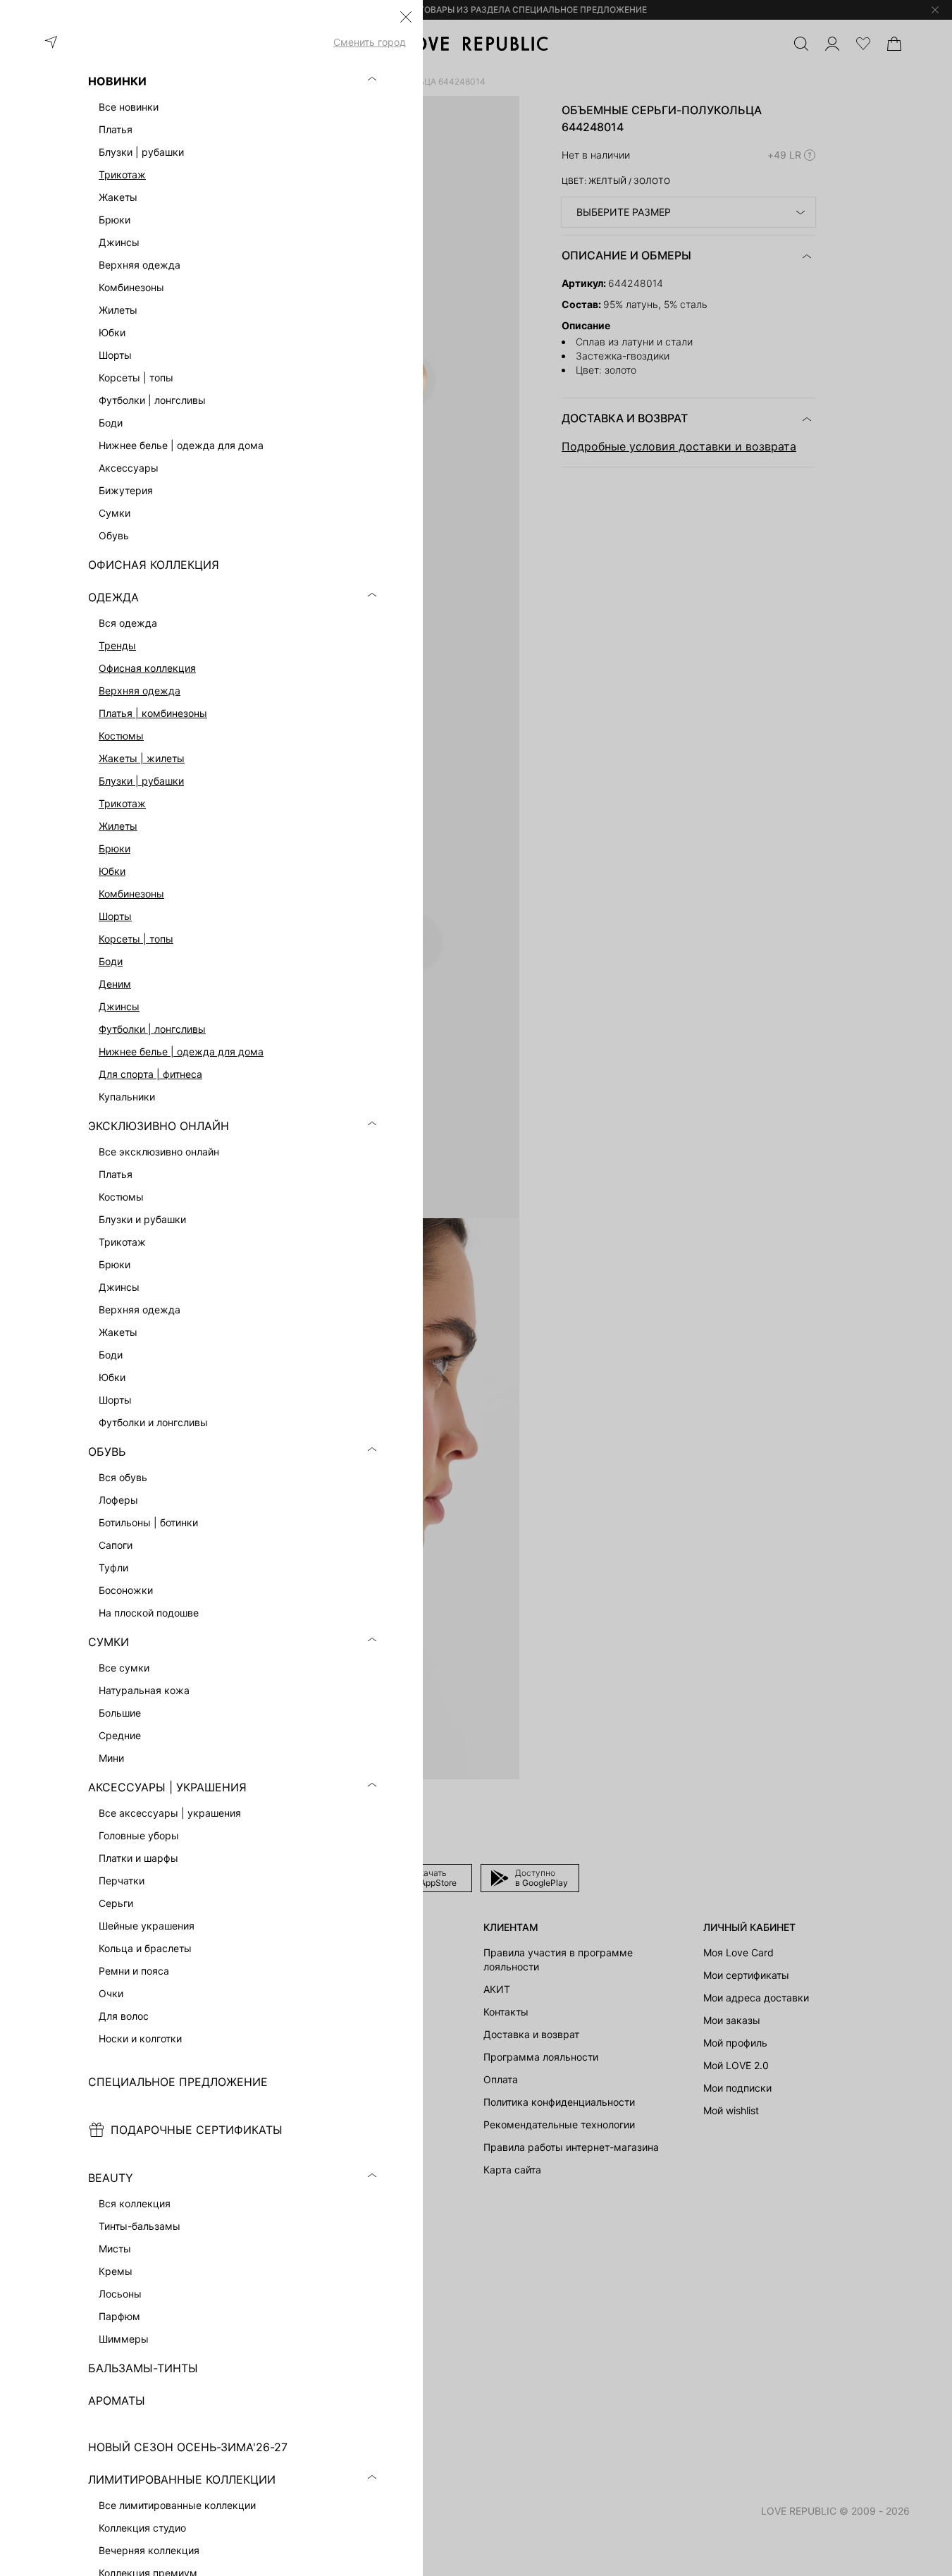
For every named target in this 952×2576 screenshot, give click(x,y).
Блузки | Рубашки (141, 781)
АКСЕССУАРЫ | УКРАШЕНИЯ (167, 1787)
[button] (406, 17)
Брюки (115, 848)
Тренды (117, 645)
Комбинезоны (131, 894)
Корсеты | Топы (136, 939)
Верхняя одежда (140, 691)
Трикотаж (122, 174)
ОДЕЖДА (113, 597)
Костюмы (121, 736)
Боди (111, 961)
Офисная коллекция (147, 668)
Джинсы (119, 1006)
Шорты (115, 916)
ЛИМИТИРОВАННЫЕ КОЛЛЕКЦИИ (182, 2479)
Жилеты (118, 826)
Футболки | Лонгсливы (152, 1029)
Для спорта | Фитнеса (150, 1074)
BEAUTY (111, 2178)
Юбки (112, 871)
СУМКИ (109, 1642)
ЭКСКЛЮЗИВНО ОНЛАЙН (159, 1126)
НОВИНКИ (117, 81)
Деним (115, 984)
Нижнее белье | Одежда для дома (181, 1051)
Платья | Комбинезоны (153, 713)
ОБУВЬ (107, 1452)
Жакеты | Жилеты (142, 758)
